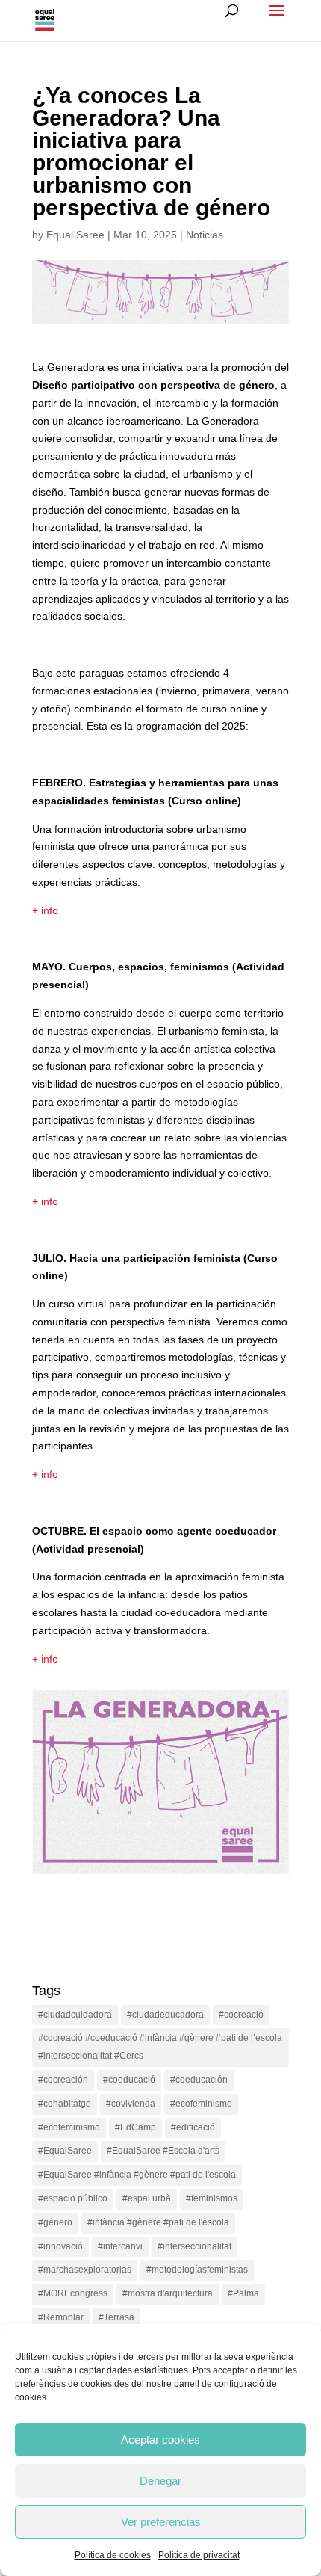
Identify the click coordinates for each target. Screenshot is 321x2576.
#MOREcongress (73, 2293)
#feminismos (212, 2198)
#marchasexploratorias (85, 2270)
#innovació (60, 2246)
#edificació (193, 2127)
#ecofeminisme (201, 2104)
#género (55, 2222)
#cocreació (241, 2015)
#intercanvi (120, 2246)
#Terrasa (116, 2317)
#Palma (243, 2293)
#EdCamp (135, 2127)
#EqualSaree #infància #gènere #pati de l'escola (137, 2175)
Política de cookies (113, 2555)
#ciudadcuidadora (75, 2015)
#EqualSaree (65, 2151)
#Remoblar (61, 2317)
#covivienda (131, 2104)
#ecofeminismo (69, 2127)
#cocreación (63, 2080)
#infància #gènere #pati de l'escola (158, 2222)
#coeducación (199, 2080)
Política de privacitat (199, 2555)
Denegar (160, 2481)
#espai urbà (147, 2198)
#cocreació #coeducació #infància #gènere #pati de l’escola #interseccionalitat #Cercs (160, 2047)
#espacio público (73, 2198)
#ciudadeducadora (165, 2015)
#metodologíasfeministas (197, 2270)
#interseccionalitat (194, 2246)
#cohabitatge (65, 2104)
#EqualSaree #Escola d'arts (163, 2151)
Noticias (205, 235)
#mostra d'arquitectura (168, 2293)
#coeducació (129, 2080)
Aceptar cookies (160, 2440)
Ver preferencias (161, 2522)
